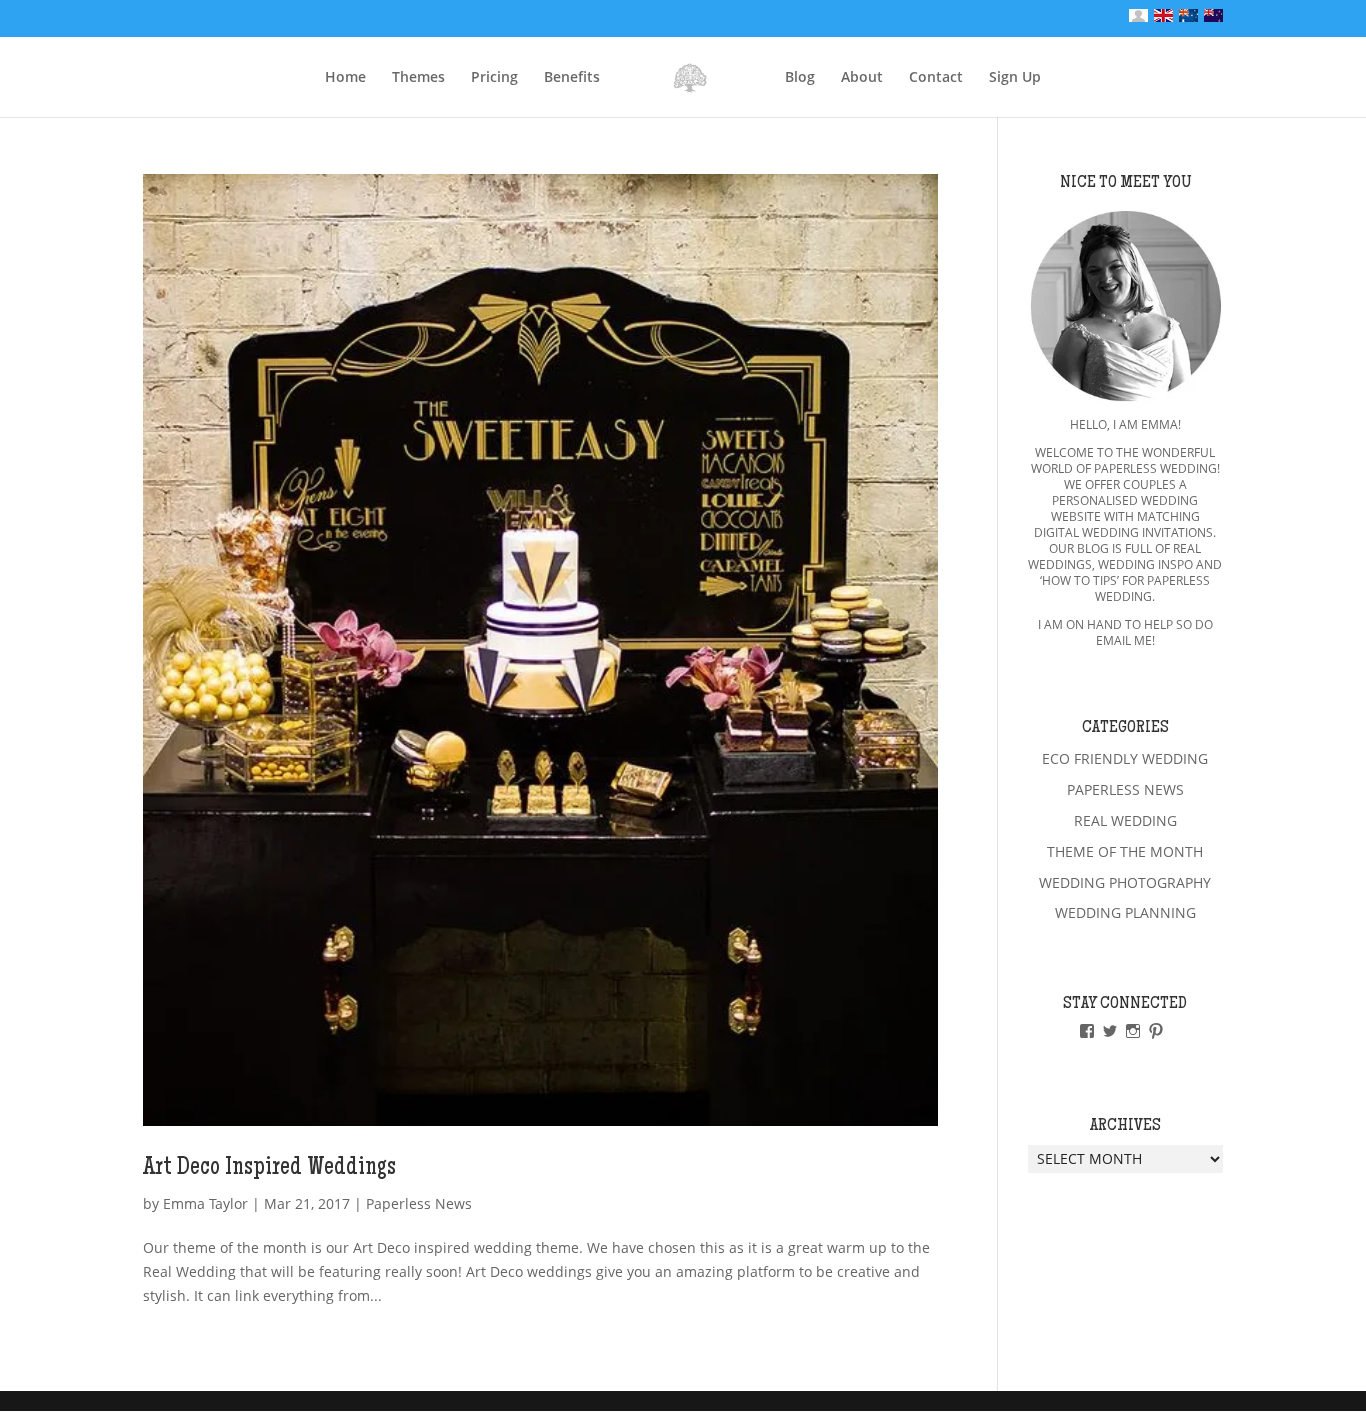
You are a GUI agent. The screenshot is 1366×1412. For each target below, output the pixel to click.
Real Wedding (1125, 820)
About (862, 78)
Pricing (494, 78)
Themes (418, 78)
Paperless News (419, 1203)
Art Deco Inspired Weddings (269, 1169)
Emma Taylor (205, 1203)
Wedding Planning (1125, 912)
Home (345, 78)
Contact (936, 78)
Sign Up (1015, 78)
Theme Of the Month (1125, 851)
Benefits (572, 78)
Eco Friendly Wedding (1125, 758)
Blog (800, 78)
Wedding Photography (1125, 882)
